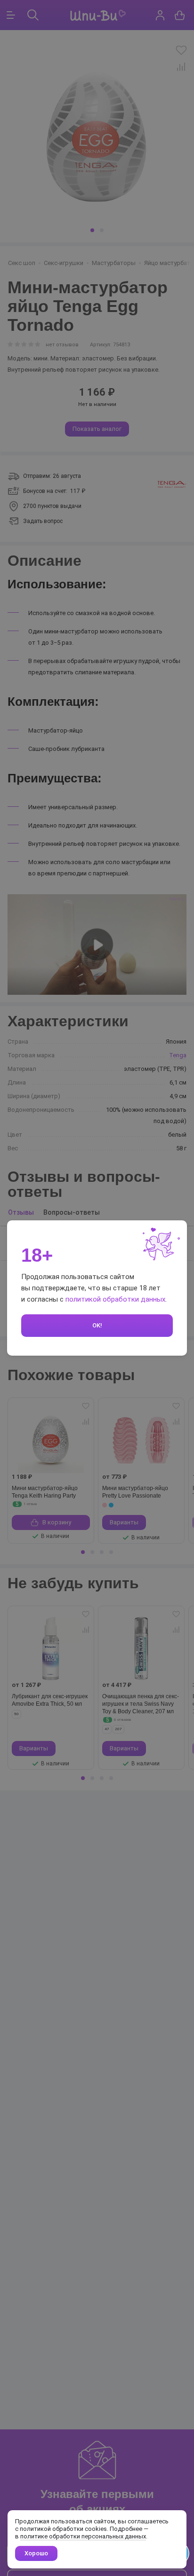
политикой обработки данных (115, 1299)
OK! (97, 1325)
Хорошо (36, 2553)
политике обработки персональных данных (83, 2536)
